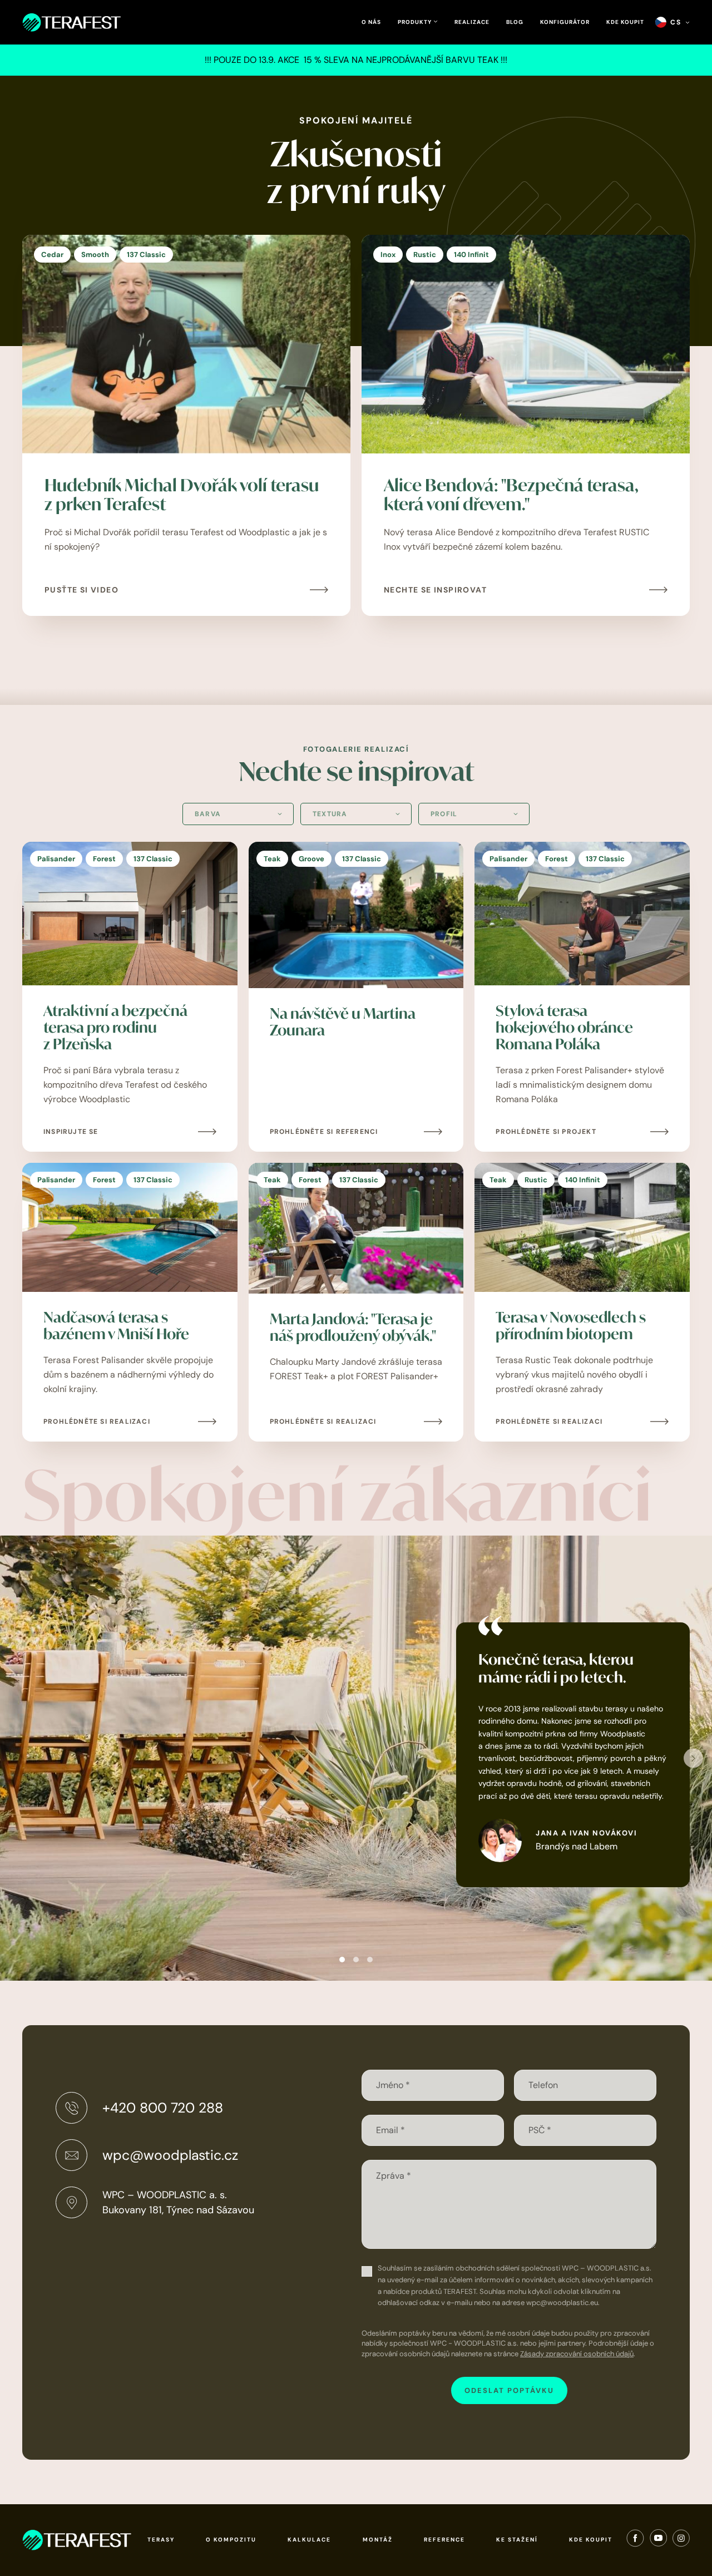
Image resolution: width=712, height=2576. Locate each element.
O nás (371, 22)
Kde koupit (625, 22)
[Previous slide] (19, 1758)
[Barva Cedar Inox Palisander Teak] (238, 814)
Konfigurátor (565, 22)
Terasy (161, 2540)
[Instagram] (681, 2540)
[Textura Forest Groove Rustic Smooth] (356, 814)
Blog (515, 22)
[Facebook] (635, 2540)
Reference (444, 2540)
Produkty (416, 22)
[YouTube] (658, 2540)
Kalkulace (309, 2540)
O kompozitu (231, 2540)
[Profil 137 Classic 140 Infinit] (474, 814)
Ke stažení (517, 2540)
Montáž (378, 2540)
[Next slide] (693, 1758)
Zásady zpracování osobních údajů (577, 2354)
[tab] (342, 1960)
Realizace (472, 22)
